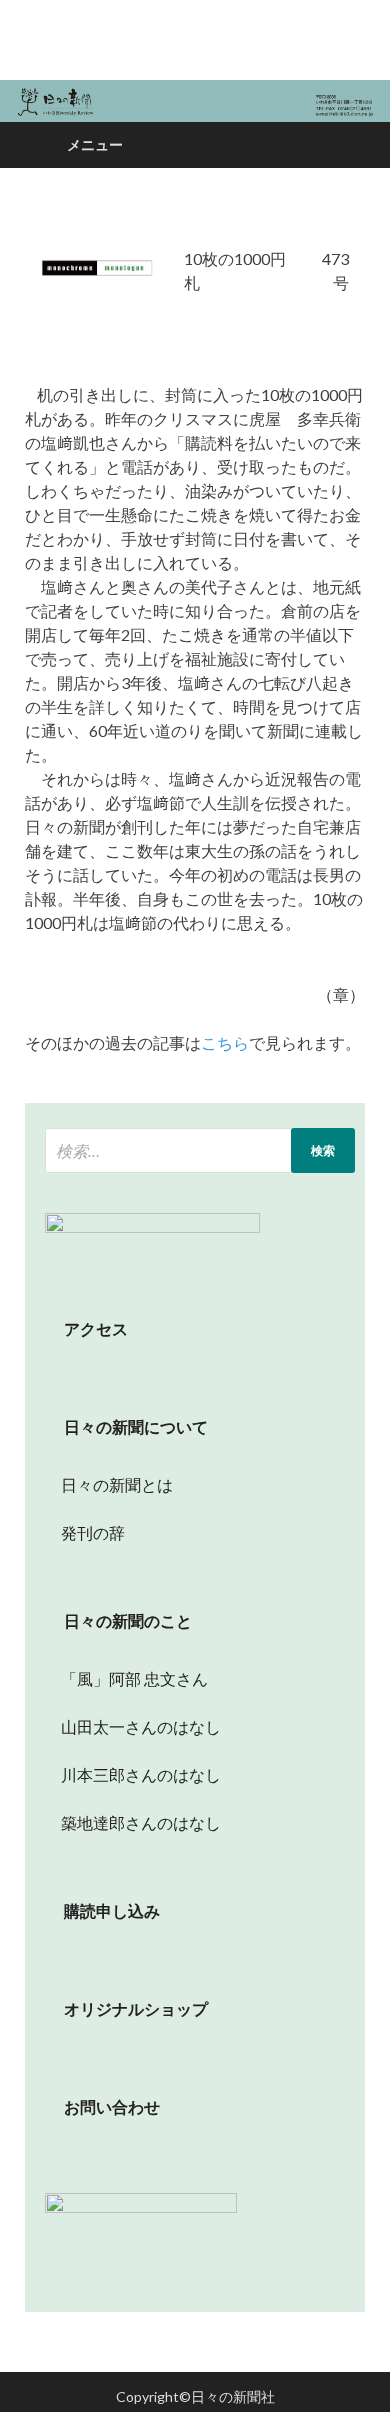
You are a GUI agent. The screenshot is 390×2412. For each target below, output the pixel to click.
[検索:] (200, 1150)
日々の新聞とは (109, 1484)
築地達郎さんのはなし (133, 1822)
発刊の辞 (93, 1532)
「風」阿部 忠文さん (126, 1678)
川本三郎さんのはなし (133, 1774)
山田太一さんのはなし (133, 1726)
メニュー (95, 144)
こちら (225, 1042)
